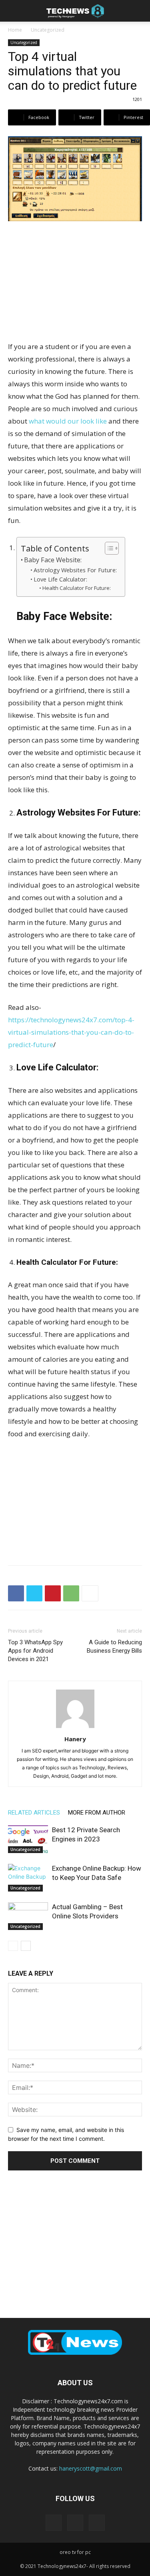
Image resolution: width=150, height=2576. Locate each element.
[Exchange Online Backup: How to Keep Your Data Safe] (28, 1878)
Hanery (75, 1739)
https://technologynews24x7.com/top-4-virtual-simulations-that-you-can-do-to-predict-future (71, 1032)
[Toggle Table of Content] (108, 548)
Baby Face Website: (53, 560)
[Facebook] (16, 1593)
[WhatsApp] (71, 1593)
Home (15, 30)
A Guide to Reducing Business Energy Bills (114, 1646)
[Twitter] (34, 1593)
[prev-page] (13, 1946)
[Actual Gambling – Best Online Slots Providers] (28, 1916)
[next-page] (26, 1946)
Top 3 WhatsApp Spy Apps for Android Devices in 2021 (35, 1651)
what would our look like (68, 421)
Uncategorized (48, 30)
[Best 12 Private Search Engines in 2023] (28, 1839)
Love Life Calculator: (60, 579)
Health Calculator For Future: (77, 588)
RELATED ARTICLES (34, 1813)
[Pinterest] (53, 1593)
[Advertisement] (75, 282)
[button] (14, 11)
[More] (90, 1593)
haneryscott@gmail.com (91, 2468)
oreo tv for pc (75, 2552)
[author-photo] (75, 1728)
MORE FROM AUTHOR (97, 1813)
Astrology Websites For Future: (75, 570)
